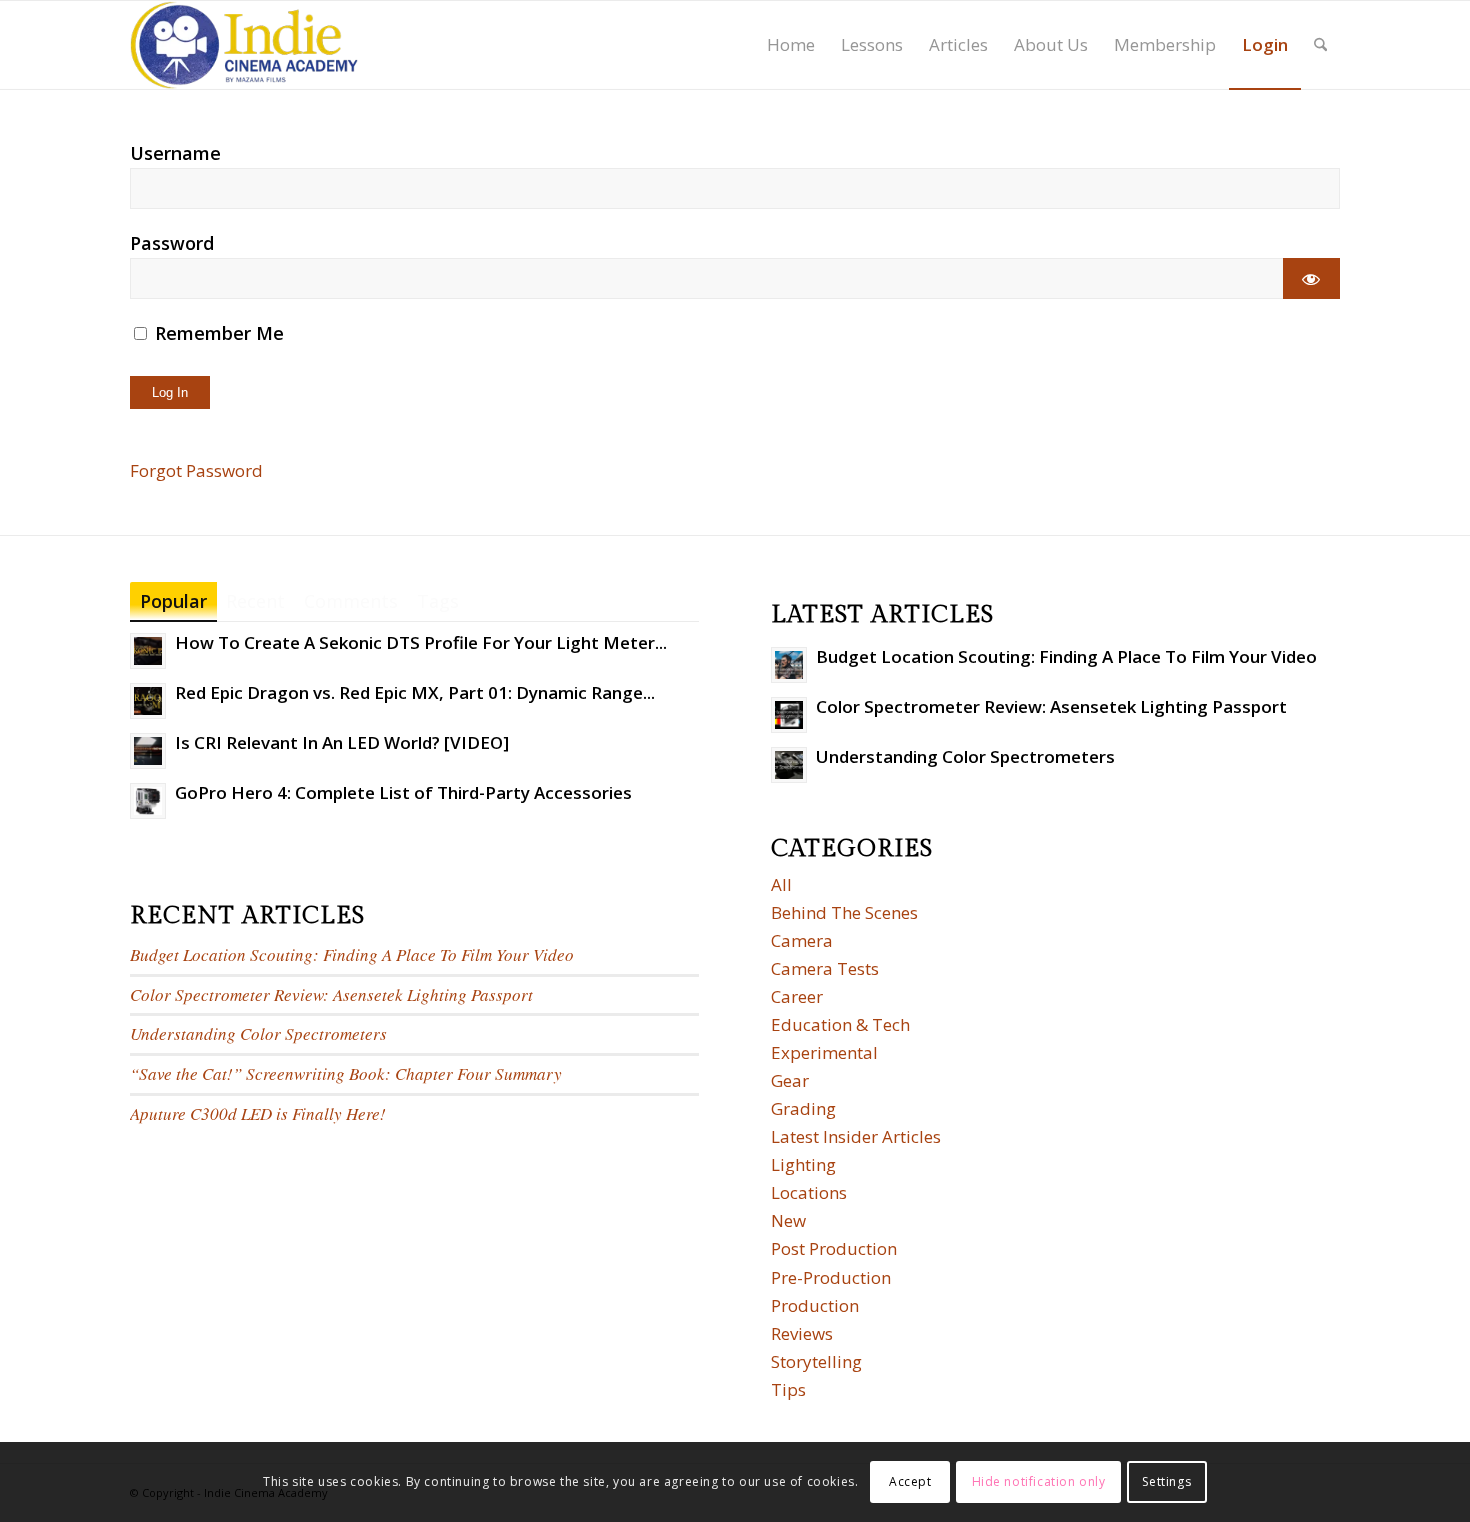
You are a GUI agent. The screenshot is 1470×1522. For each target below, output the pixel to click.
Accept (910, 1481)
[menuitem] (791, 45)
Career (797, 996)
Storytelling (816, 1361)
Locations (809, 1192)
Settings (1166, 1481)
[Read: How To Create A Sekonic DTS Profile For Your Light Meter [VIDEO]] (148, 651)
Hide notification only (1039, 1481)
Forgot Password (196, 470)
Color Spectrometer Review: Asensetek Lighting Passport (331, 994)
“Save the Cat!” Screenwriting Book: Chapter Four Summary (346, 1073)
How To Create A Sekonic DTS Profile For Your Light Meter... (421, 642)
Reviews (802, 1333)
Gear (790, 1080)
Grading (803, 1108)
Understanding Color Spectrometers (258, 1033)
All (781, 884)
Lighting (803, 1164)
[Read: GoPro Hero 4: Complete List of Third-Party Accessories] (148, 801)
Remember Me (217, 333)
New (788, 1220)
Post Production (834, 1248)
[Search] (1320, 45)
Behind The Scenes (844, 912)
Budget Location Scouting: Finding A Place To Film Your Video (352, 954)
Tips (788, 1389)
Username (175, 153)
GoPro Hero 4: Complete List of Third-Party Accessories (403, 792)
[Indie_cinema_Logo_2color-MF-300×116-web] (244, 45)
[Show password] (1311, 278)
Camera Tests (825, 968)
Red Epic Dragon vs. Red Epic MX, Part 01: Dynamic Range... (415, 692)
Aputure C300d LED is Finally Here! (258, 1113)
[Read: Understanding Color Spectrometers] (789, 765)
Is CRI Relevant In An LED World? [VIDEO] (342, 742)
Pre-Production (831, 1277)
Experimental (824, 1052)
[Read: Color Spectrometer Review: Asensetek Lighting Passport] (789, 715)
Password (172, 243)
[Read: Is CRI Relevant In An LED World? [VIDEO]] (148, 751)
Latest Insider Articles (856, 1136)
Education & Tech (840, 1024)
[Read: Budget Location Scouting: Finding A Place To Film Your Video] (789, 665)
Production (815, 1305)
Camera (802, 940)
